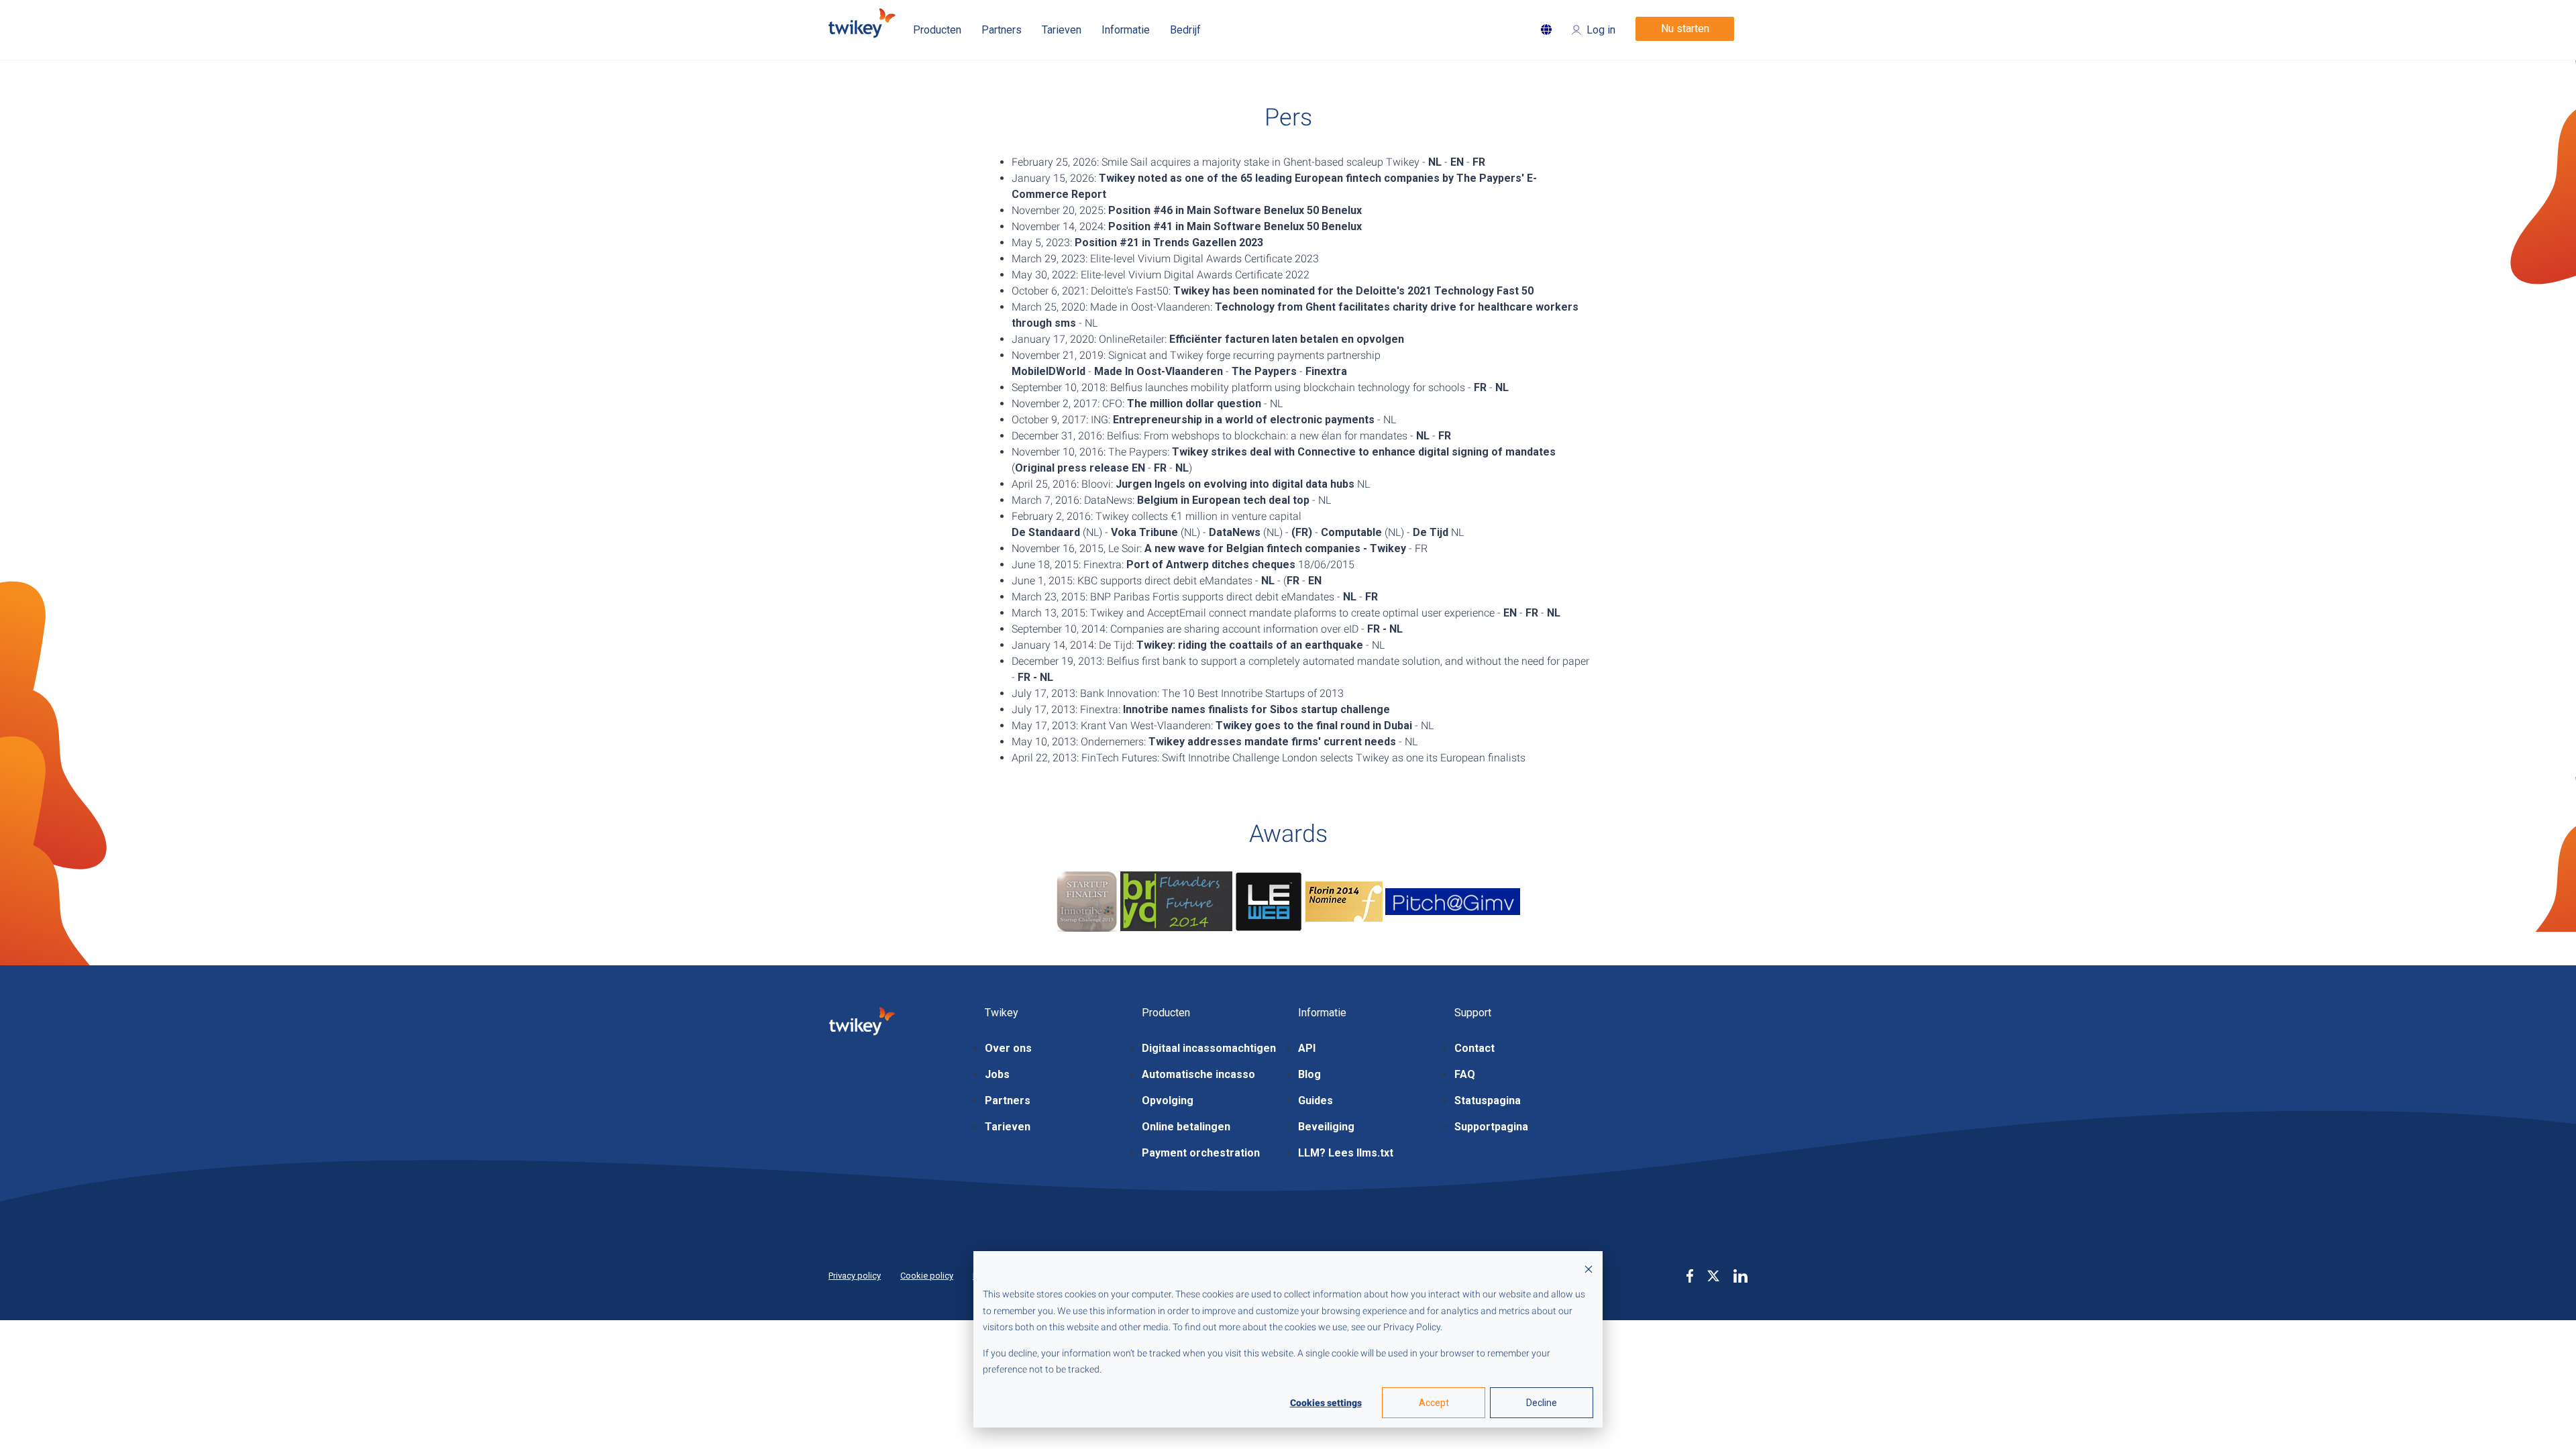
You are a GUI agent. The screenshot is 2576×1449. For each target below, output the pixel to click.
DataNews (1235, 532)
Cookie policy (927, 1276)
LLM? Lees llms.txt (1346, 1153)
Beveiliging (1326, 1127)
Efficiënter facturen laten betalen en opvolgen (1287, 339)
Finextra (1326, 371)
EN (1457, 162)
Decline (1542, 1403)
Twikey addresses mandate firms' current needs (1272, 742)
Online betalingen (1186, 1127)
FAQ (1465, 1074)
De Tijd (1431, 532)
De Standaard (1046, 532)
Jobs (997, 1074)
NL (1435, 162)
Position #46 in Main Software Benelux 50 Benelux (1235, 210)
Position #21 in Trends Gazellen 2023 (1169, 243)
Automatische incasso (1198, 1074)
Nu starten (1685, 29)
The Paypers (1264, 371)
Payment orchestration (1201, 1153)
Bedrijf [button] (1185, 30)
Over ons (1008, 1048)
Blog (1309, 1074)
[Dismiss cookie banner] (1589, 1269)
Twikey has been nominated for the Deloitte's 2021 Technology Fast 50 (1353, 291)
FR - (1377, 629)
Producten (937, 30)
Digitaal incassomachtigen (1209, 1048)
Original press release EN (1080, 468)
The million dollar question (1194, 404)
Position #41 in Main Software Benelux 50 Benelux (1235, 226)
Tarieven (1008, 1127)
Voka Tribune (1144, 532)
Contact (1474, 1048)
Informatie (1126, 30)
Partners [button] (1002, 30)
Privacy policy (855, 1276)
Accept (1434, 1403)
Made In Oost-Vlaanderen (1159, 371)
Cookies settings (1326, 1403)
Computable (1351, 532)
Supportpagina (1491, 1127)
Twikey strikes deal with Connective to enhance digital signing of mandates (1364, 452)
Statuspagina (1488, 1101)
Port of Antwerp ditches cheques (1211, 565)
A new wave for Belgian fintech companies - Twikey (1275, 548)
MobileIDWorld (1049, 371)
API (1307, 1048)
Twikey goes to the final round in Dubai (1314, 726)
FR (1479, 162)
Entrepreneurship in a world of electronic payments (1244, 420)
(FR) (1302, 532)
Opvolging (1168, 1101)
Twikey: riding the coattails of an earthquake (1250, 645)
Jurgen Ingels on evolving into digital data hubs (1235, 484)
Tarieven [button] (1062, 30)
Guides (1316, 1101)
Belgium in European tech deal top (1223, 500)
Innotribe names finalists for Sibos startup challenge (1256, 709)
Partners (1008, 1101)
